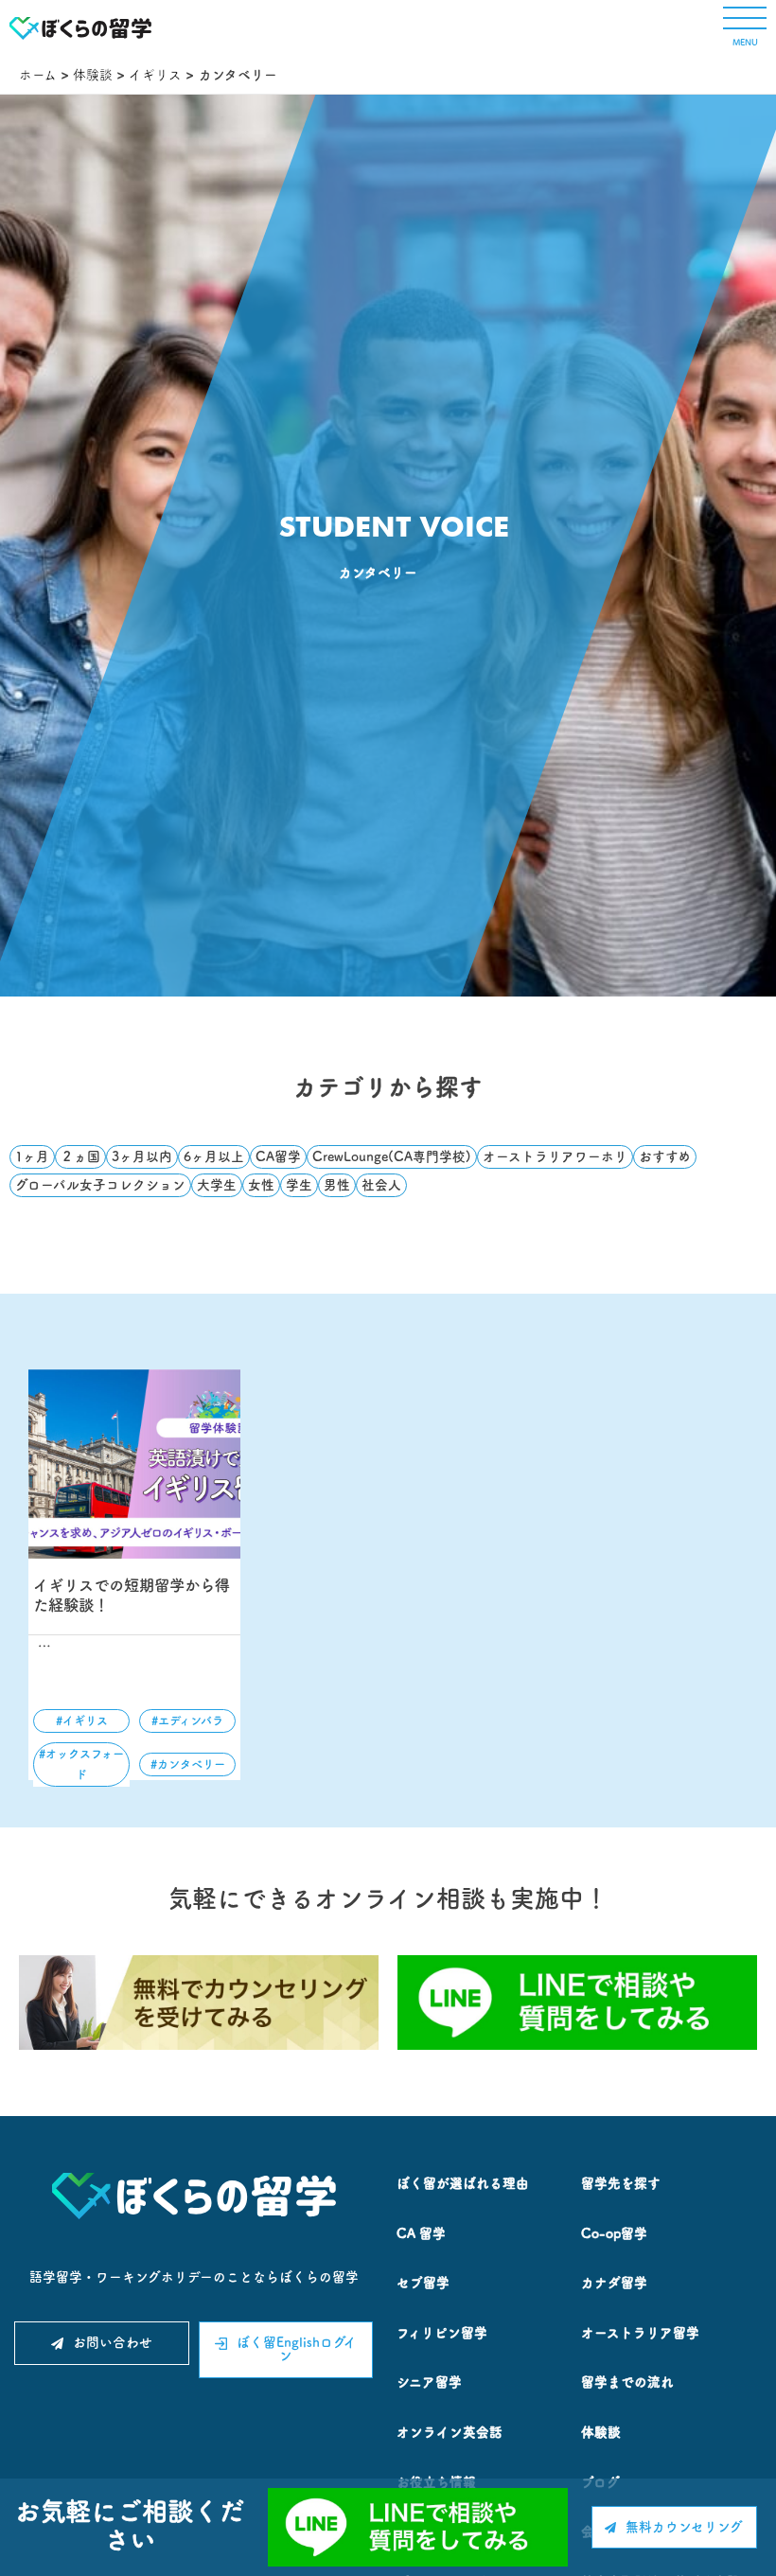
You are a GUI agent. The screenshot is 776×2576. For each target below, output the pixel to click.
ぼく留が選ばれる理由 (463, 2183)
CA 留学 (421, 2233)
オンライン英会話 (450, 2432)
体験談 (601, 2432)
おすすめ (665, 1156)
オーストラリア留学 (640, 2333)
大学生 (217, 1185)
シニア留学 (429, 2382)
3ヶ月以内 (142, 1156)
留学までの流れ (627, 2382)
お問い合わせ (113, 2342)
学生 (299, 1185)
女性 (261, 1185)
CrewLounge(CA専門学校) (392, 1156)
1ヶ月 (32, 1156)
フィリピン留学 (442, 2333)
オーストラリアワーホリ (555, 1156)
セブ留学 (423, 2283)
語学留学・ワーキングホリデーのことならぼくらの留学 (194, 2277)
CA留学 (278, 1156)
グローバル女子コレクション (100, 1185)
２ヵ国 (80, 1156)
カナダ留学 (614, 2283)
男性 (337, 1185)
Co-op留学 (614, 2233)
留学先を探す (621, 2183)
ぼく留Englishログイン (297, 2349)
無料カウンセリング (684, 2527)
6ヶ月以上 (214, 1156)
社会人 (381, 1185)
